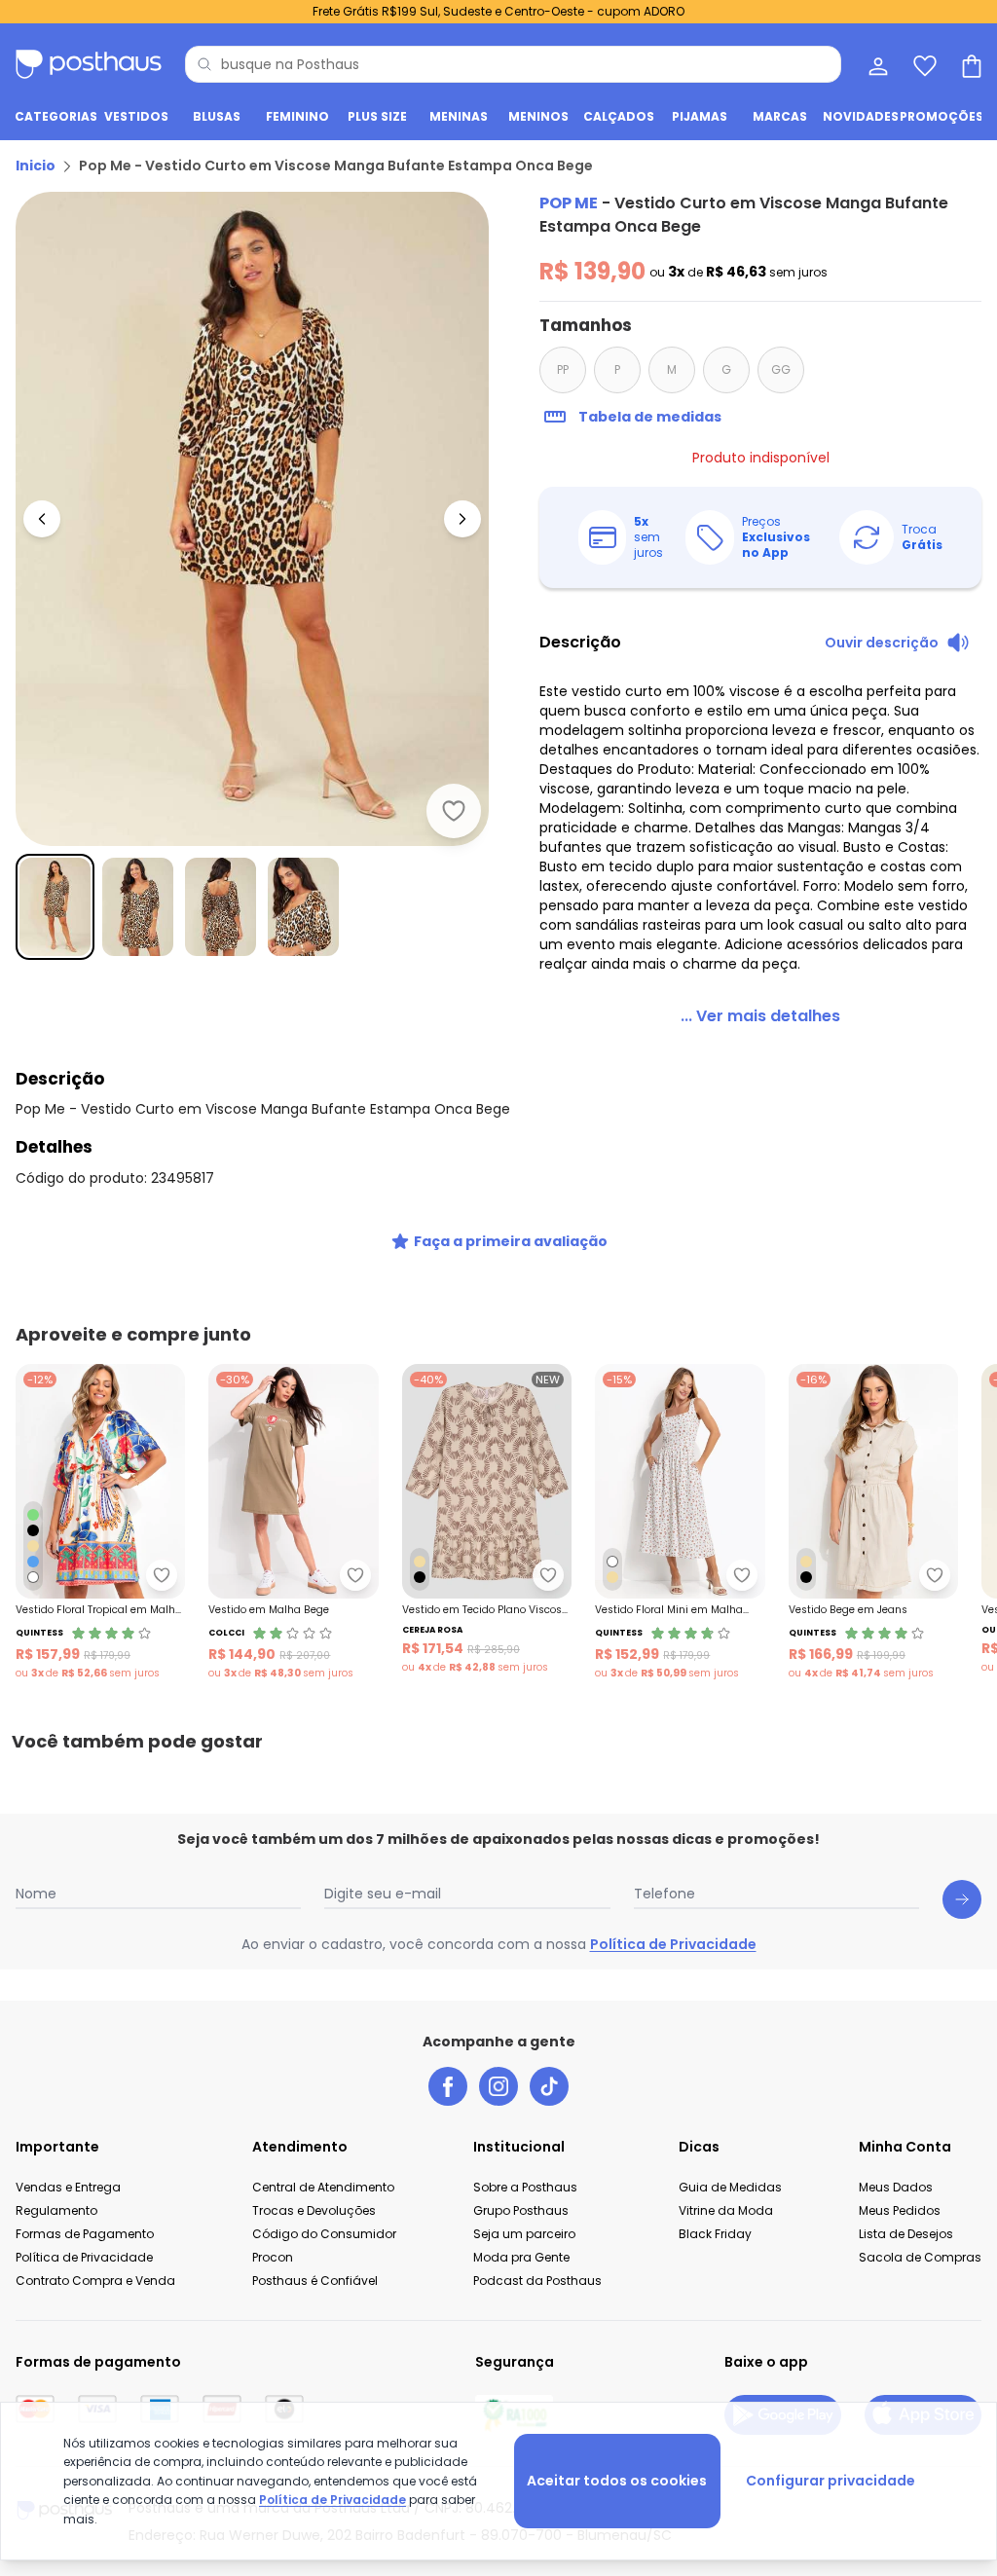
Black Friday (715, 2234)
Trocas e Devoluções (314, 2210)
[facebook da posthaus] (448, 2086)
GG (781, 369)
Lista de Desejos (906, 2234)
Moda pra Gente (521, 2257)
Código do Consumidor (324, 2234)
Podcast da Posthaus (537, 2281)
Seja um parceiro (524, 2234)
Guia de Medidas (730, 2187)
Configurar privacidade (831, 2481)
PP (563, 369)
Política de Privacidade (673, 1944)
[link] (760, 1016)
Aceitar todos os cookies (617, 2481)
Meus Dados (896, 2187)
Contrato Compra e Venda (95, 2281)
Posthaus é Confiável (315, 2281)
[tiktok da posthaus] (549, 2086)
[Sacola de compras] (970, 64)
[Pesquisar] (204, 64)
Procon (273, 2257)
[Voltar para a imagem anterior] (42, 519)
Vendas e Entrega (68, 2187)
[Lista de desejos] (923, 64)
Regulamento (56, 2210)
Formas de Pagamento (85, 2234)
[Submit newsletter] (962, 1899)
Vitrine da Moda (726, 2210)
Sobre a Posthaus (525, 2187)
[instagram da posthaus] (498, 2086)
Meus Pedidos (900, 2210)
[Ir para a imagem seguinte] (462, 519)
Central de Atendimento (323, 2187)
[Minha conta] (876, 64)
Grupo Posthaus (521, 2210)
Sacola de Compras (920, 2257)
